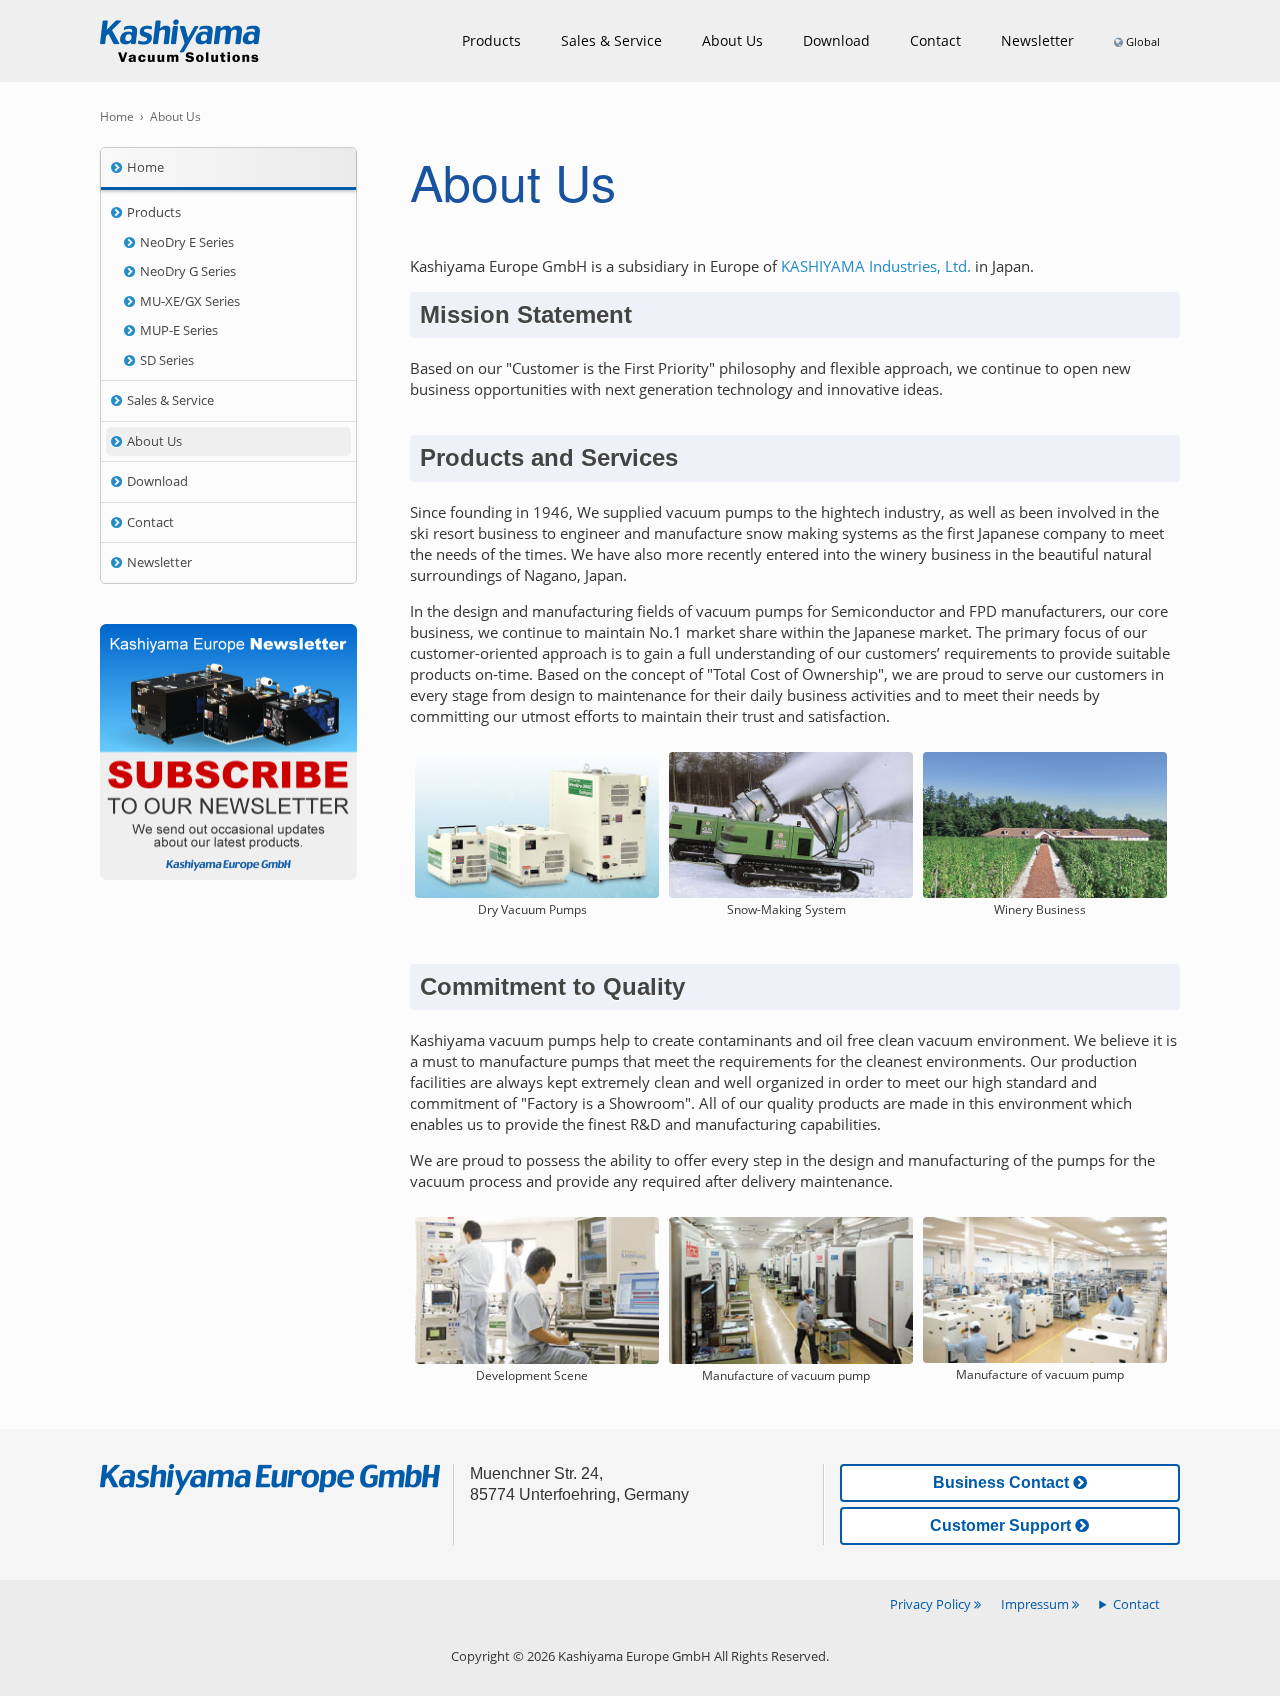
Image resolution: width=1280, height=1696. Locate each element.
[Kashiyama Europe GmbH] (180, 41)
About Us (732, 40)
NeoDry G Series (188, 271)
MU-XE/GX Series (190, 301)
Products (491, 40)
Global (1143, 41)
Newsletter (1037, 40)
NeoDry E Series (187, 242)
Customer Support (1002, 1525)
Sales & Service (611, 40)
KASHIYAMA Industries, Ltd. (876, 266)
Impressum (1036, 1604)
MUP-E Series (179, 330)
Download (836, 40)
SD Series (167, 360)
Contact (150, 522)
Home (145, 167)
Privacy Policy (932, 1604)
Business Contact (1003, 1482)
